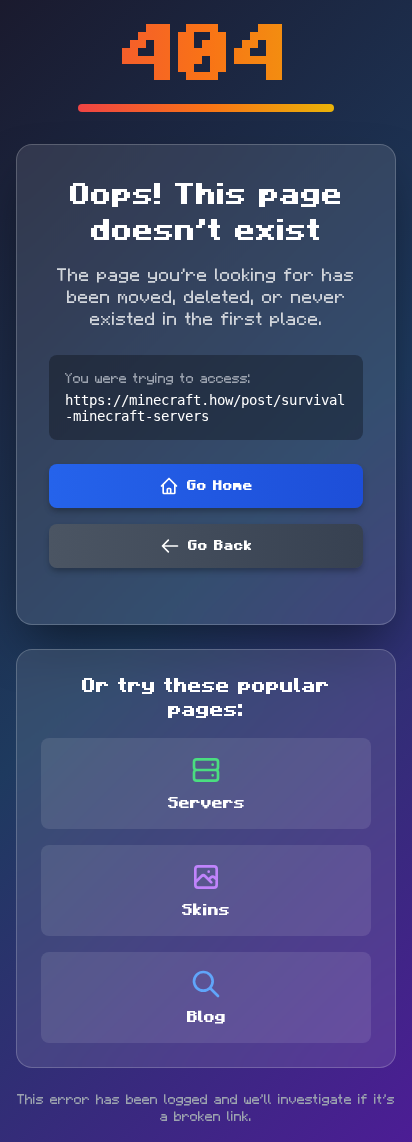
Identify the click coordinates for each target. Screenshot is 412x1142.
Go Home (220, 486)
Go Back (220, 546)
